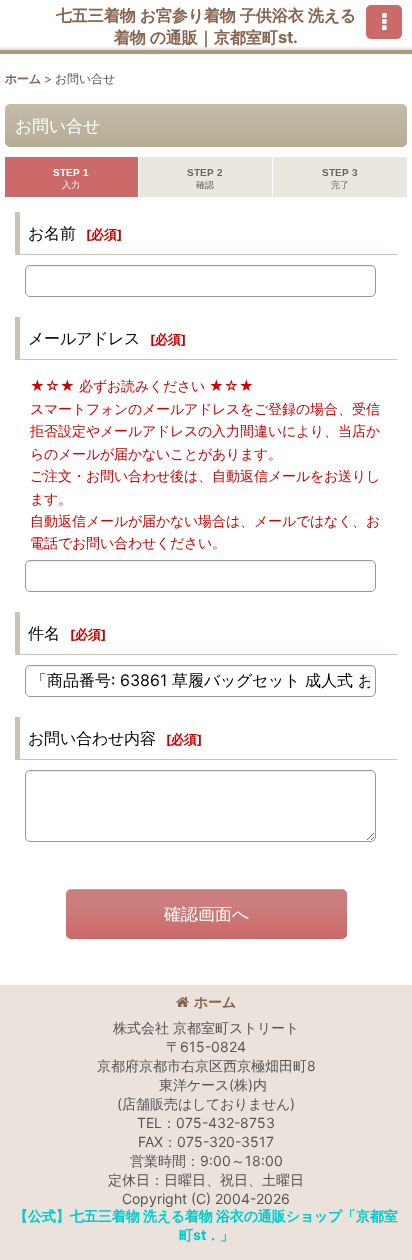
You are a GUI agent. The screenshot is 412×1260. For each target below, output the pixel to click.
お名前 (52, 233)
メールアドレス (84, 338)
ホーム (215, 1001)
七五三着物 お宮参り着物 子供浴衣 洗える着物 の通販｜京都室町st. (206, 26)
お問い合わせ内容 (92, 738)
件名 (44, 633)
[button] (384, 22)
